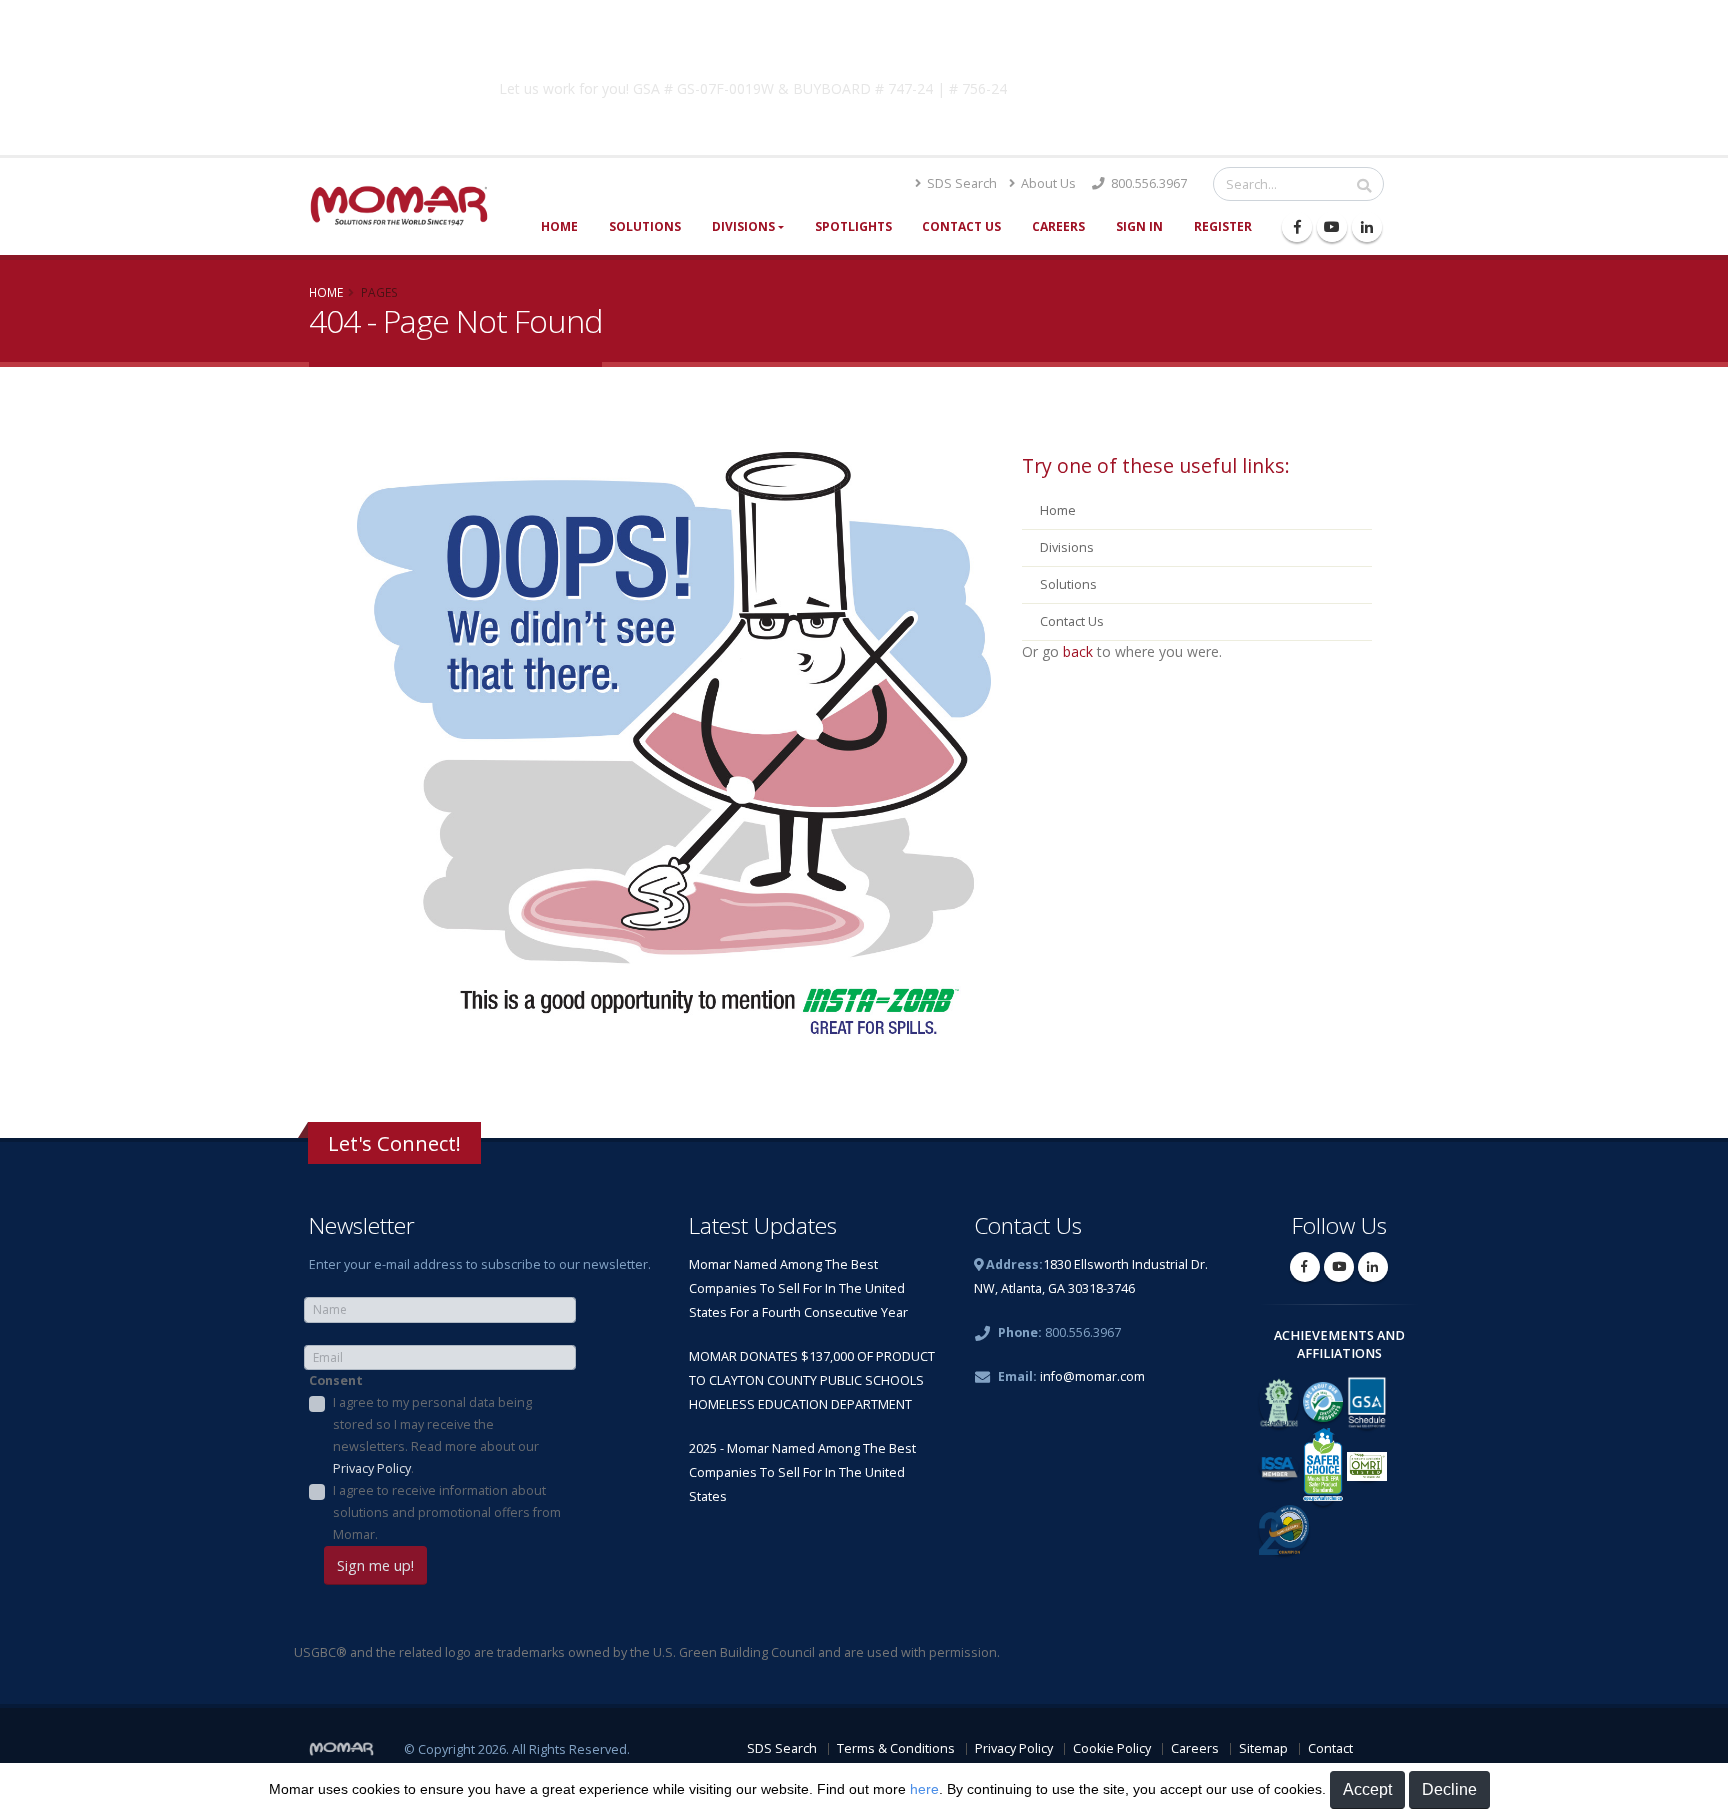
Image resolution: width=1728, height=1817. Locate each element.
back (1078, 651)
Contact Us (961, 226)
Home (559, 226)
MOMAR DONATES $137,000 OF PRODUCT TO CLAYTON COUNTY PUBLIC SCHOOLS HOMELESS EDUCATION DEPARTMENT (812, 1380)
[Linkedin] (1367, 227)
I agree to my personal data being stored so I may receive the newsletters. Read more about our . (436, 1435)
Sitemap (1263, 1748)
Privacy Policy (372, 1468)
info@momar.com (1092, 1376)
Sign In (1139, 226)
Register (1223, 226)
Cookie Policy (1112, 1748)
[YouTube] (1332, 227)
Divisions (743, 226)
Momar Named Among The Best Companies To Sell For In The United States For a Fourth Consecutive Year (798, 1288)
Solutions (645, 226)
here (924, 1789)
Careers (1058, 226)
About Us (1047, 183)
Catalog (1183, 85)
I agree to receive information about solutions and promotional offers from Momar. (447, 1512)
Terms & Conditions (896, 1748)
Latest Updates (763, 1225)
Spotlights (853, 226)
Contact (1330, 1748)
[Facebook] (1297, 227)
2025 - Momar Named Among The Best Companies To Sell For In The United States (802, 1472)
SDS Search (960, 183)
